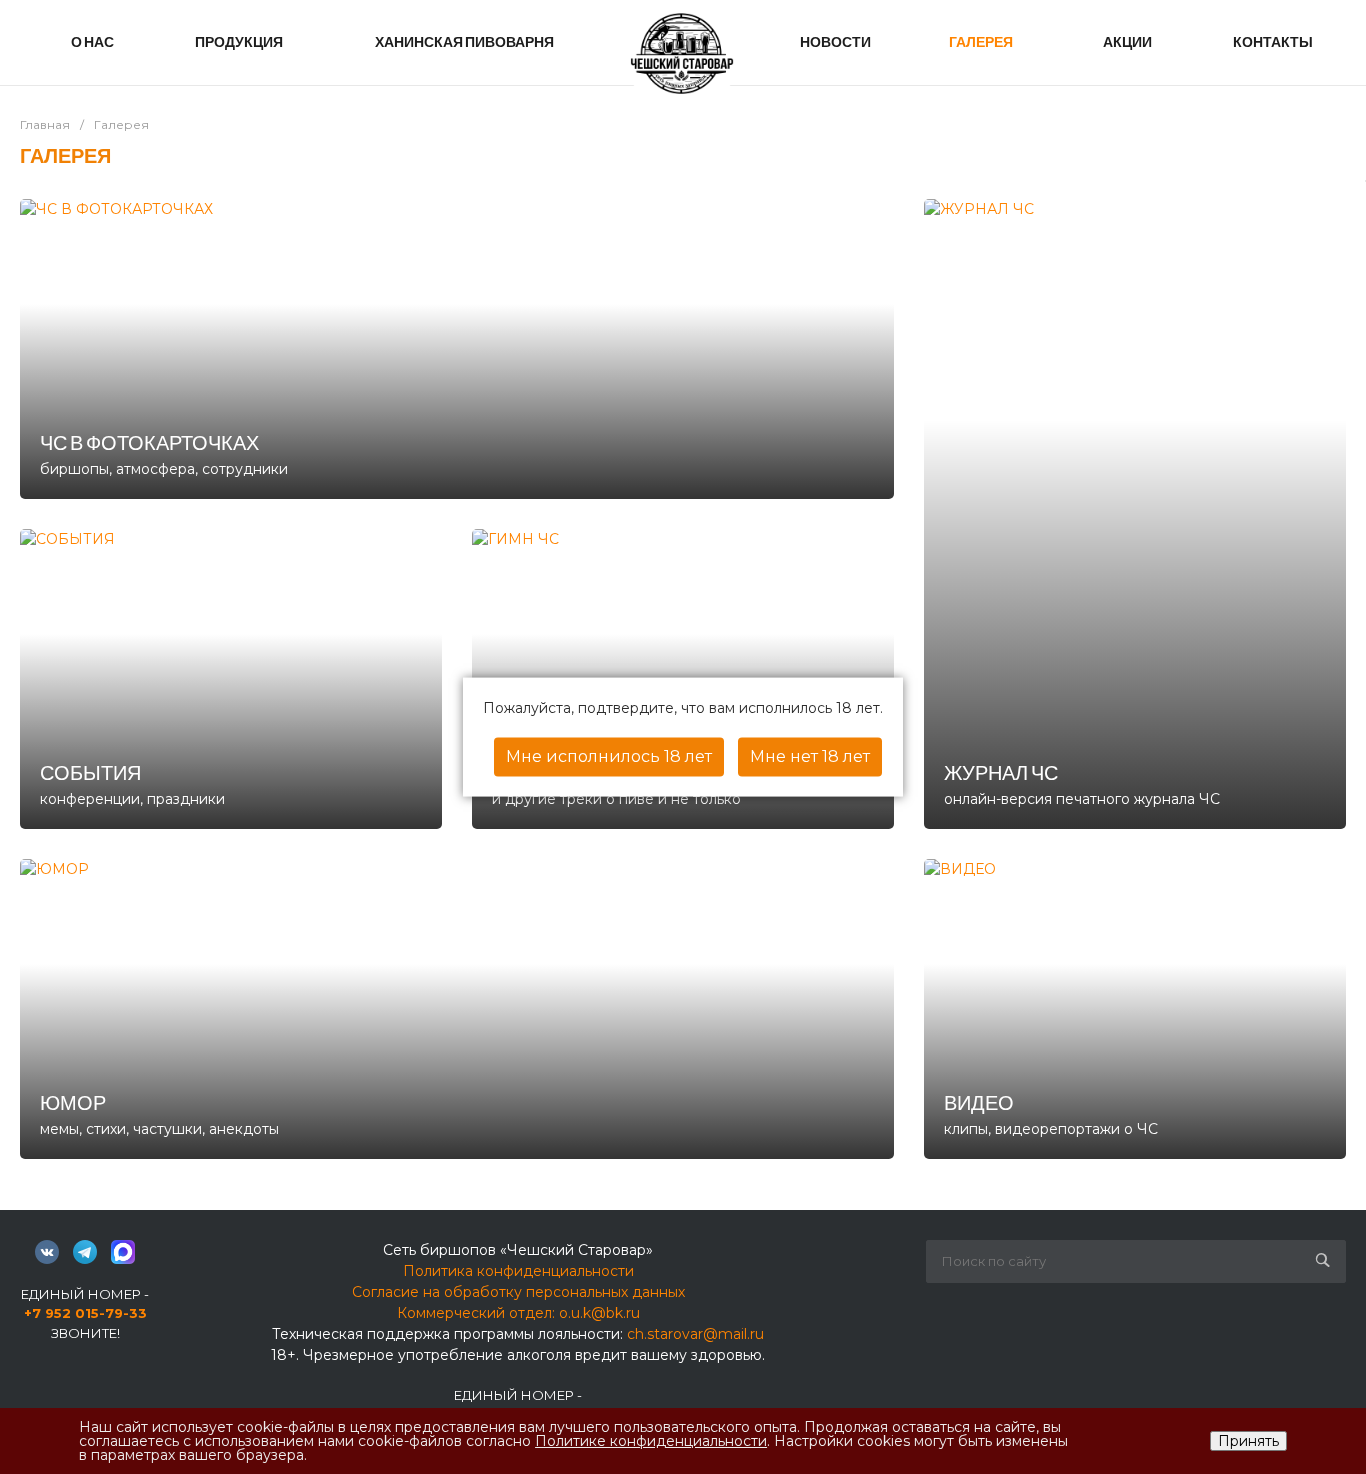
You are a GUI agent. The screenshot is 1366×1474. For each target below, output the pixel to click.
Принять (1248, 1441)
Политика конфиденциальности (518, 1271)
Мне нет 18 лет (810, 756)
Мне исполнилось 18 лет (609, 756)
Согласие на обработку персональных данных (518, 1292)
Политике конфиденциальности (651, 1441)
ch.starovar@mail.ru (695, 1334)
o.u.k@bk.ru (599, 1313)
